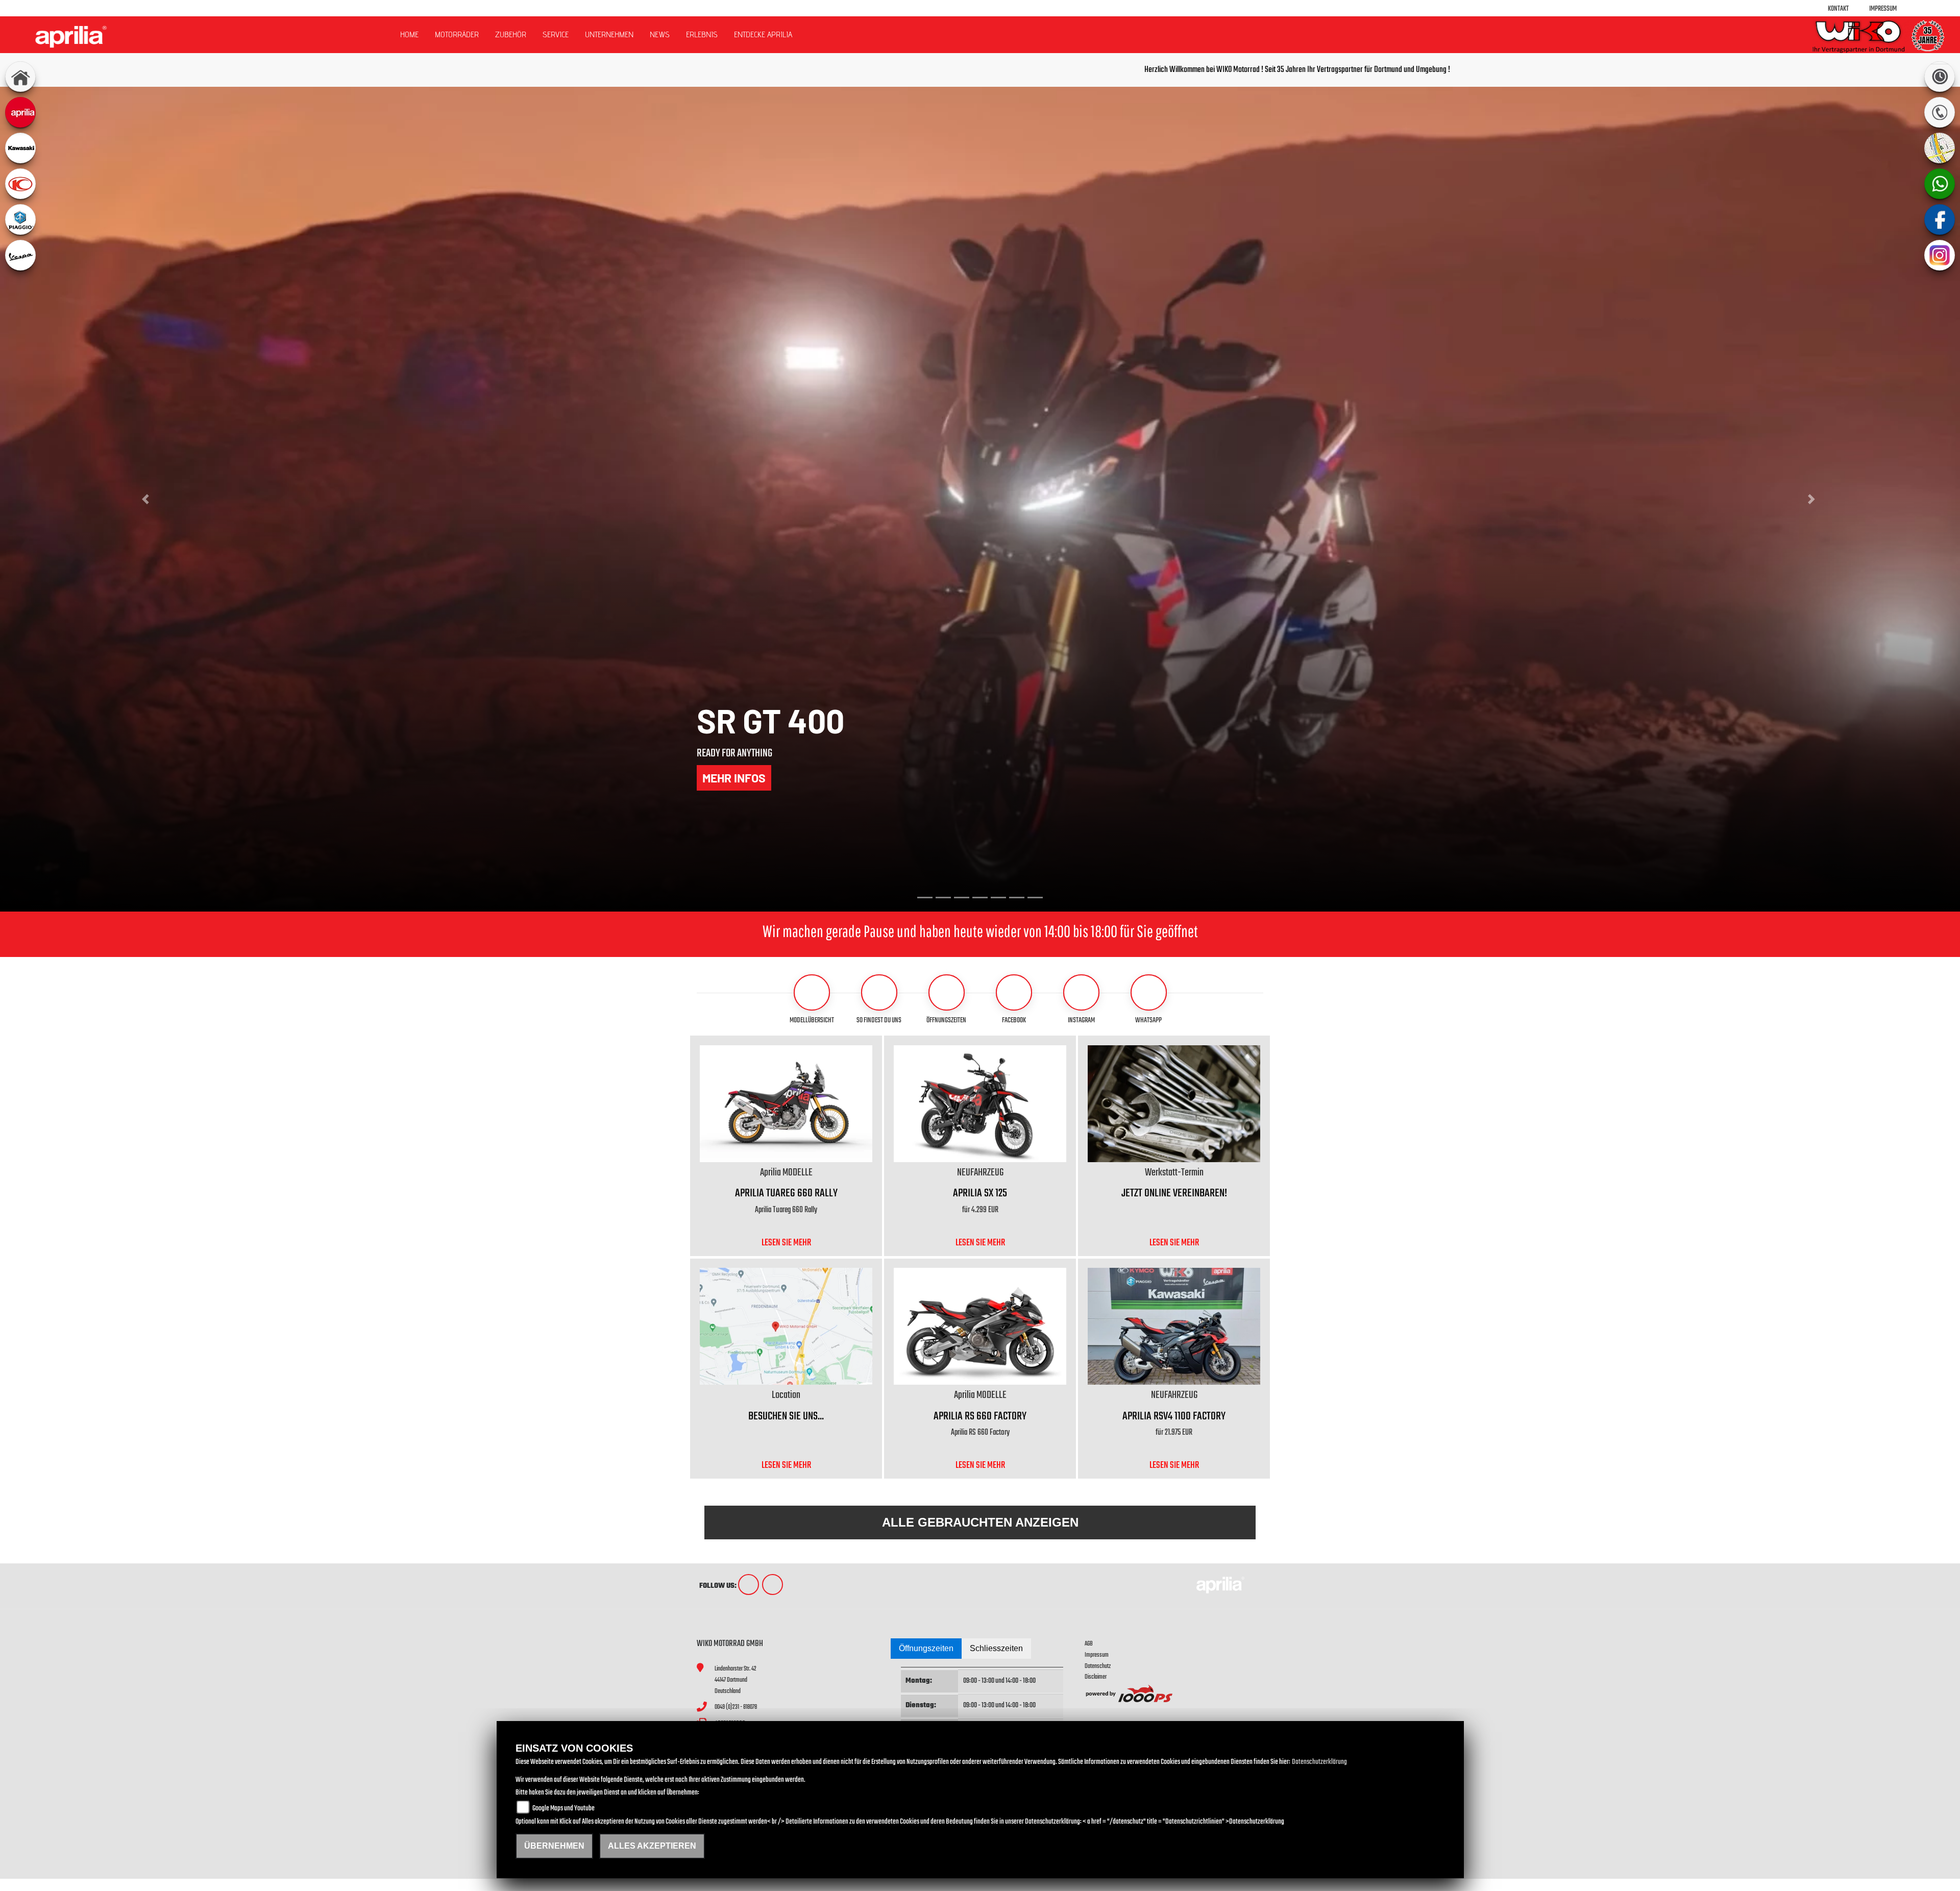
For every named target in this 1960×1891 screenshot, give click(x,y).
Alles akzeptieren (652, 1846)
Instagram (1081, 1297)
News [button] (660, 34)
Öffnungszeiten (946, 1297)
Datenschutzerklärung (1319, 1762)
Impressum (1883, 9)
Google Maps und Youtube (563, 1809)
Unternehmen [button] (609, 34)
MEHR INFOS (734, 1014)
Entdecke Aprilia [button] (763, 34)
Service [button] (556, 34)
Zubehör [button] (511, 34)
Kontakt (1838, 9)
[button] (147, 638)
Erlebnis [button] (702, 34)
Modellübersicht (812, 1297)
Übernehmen (554, 1846)
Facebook (1014, 1297)
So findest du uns (879, 1297)
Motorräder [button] (457, 34)
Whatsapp (1148, 1297)
